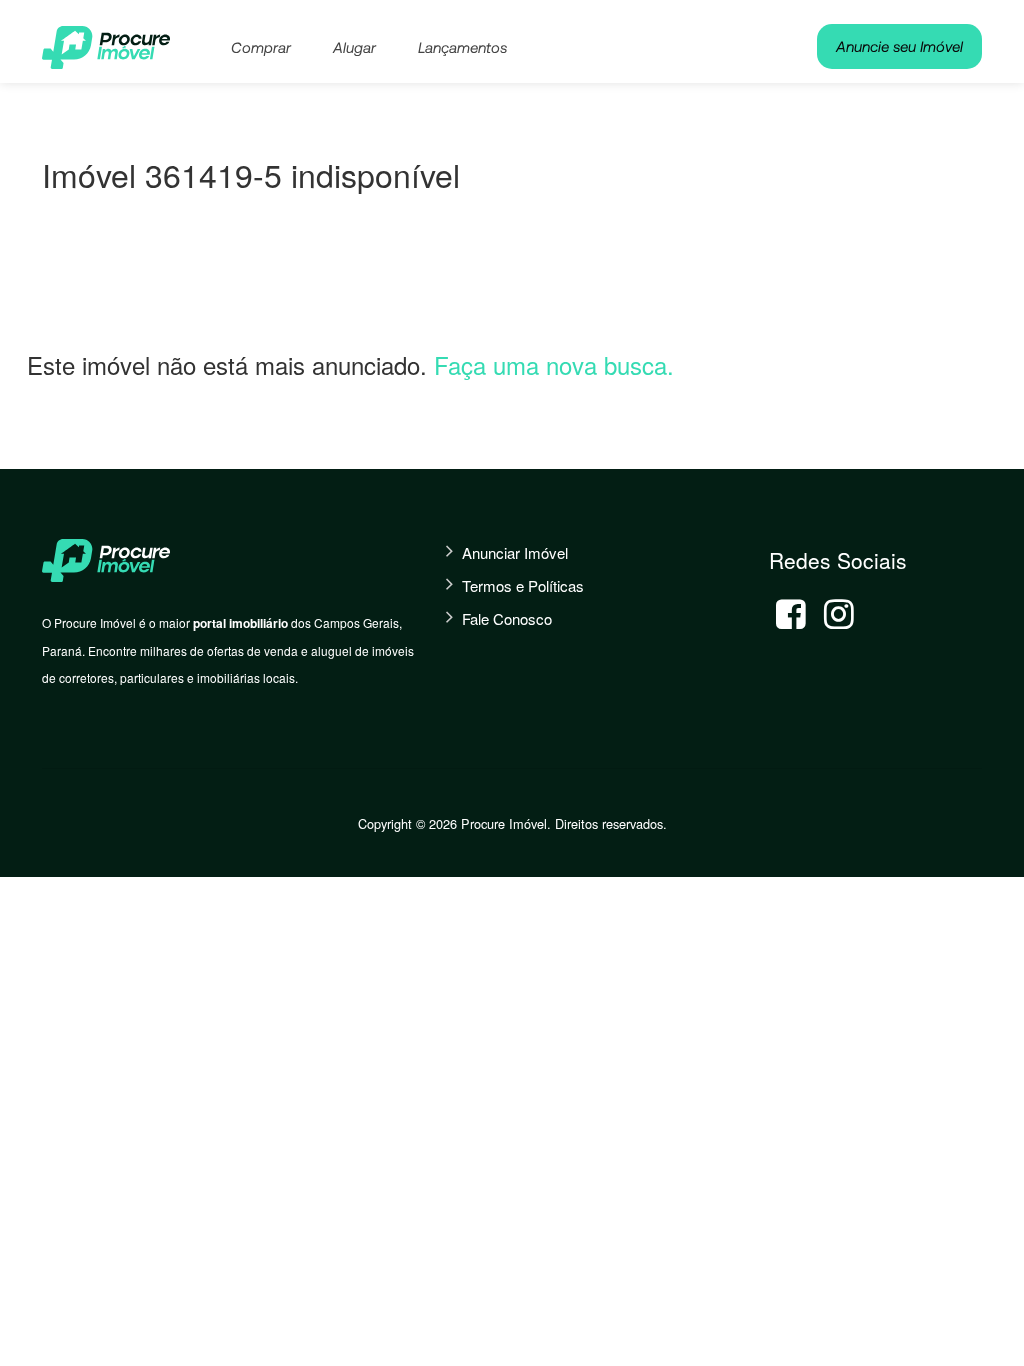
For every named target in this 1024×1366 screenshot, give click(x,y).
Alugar (354, 47)
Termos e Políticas (523, 585)
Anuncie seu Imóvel (899, 46)
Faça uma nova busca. (554, 364)
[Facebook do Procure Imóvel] (791, 614)
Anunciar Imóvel (515, 552)
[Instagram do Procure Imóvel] (839, 614)
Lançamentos (462, 47)
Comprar (261, 47)
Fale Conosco (507, 618)
